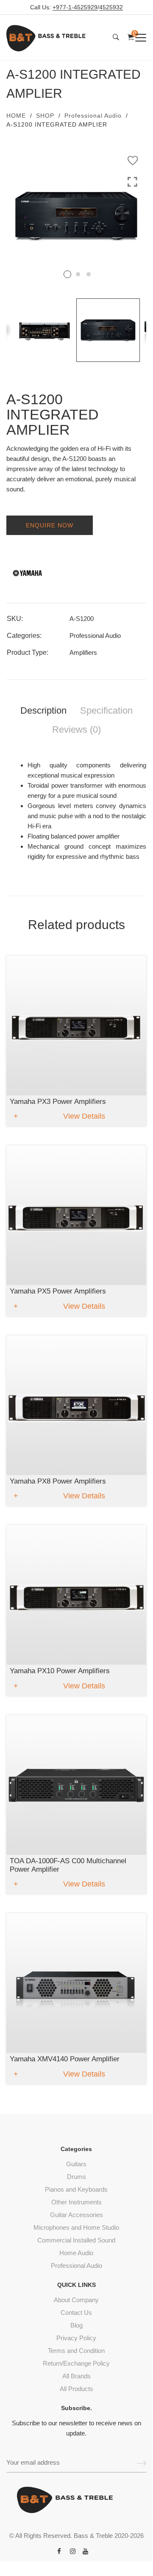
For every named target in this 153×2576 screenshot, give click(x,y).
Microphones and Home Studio (76, 2227)
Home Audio (76, 2253)
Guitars (76, 2164)
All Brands (76, 2376)
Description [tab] (43, 710)
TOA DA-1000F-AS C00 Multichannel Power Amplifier (68, 1865)
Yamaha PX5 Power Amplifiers (58, 1291)
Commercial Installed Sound (76, 2240)
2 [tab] (78, 274)
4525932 (111, 7)
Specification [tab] (106, 710)
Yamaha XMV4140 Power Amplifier (65, 2059)
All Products (76, 2389)
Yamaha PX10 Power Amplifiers (60, 1671)
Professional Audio (93, 116)
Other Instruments (76, 2202)
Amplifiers (83, 652)
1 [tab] (67, 274)
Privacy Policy (76, 2338)
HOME (16, 116)
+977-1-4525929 (75, 7)
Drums (76, 2177)
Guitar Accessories (76, 2215)
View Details (84, 1116)
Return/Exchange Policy (76, 2363)
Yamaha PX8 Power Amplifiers (58, 1481)
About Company (76, 2300)
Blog (76, 2325)
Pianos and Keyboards (76, 2189)
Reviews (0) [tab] (76, 729)
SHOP (45, 116)
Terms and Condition (76, 2351)
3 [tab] (89, 274)
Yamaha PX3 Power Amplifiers (58, 1102)
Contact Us (76, 2313)
